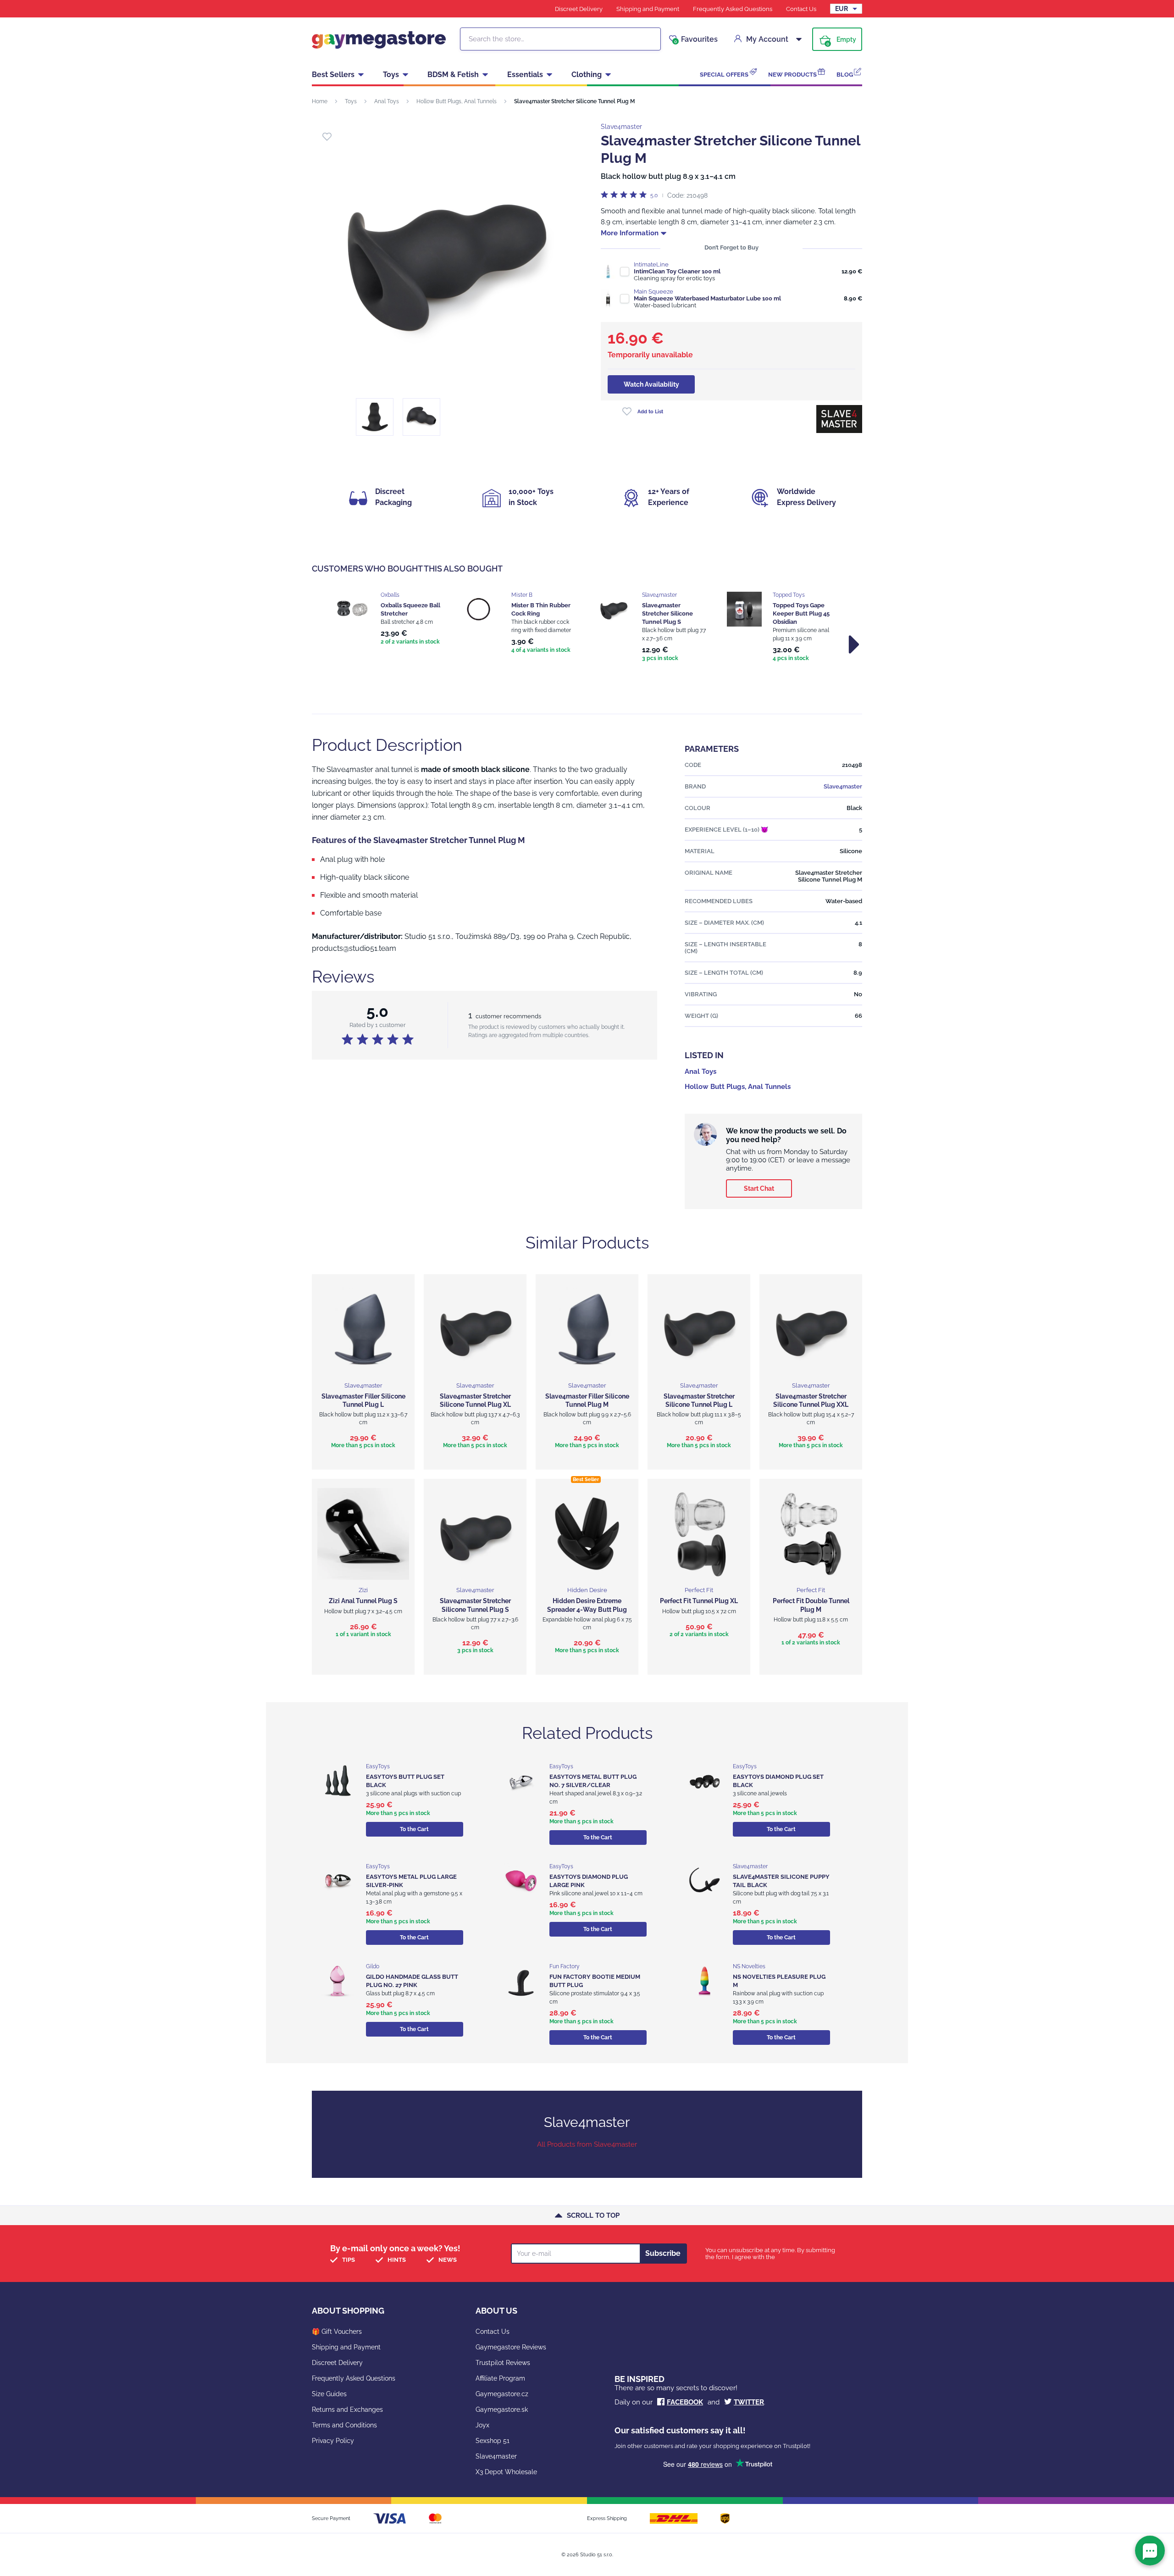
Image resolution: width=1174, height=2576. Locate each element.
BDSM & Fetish (453, 75)
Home (320, 101)
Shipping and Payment (648, 9)
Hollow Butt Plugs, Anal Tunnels (457, 101)
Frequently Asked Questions (733, 9)
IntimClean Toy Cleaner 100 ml (677, 271)
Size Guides (329, 2394)
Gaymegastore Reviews (511, 2347)
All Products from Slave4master (587, 2144)
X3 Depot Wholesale (506, 2472)
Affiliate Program (500, 2378)
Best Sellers (333, 75)
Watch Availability (651, 384)
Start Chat (759, 1188)
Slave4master (621, 127)
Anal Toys (387, 101)
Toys (391, 75)
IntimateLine (651, 264)
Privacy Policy (333, 2441)
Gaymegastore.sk (502, 2409)
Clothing (587, 75)
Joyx (482, 2425)
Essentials (525, 75)
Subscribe (663, 2253)
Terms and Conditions (344, 2425)
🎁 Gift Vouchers (337, 2332)
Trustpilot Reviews (503, 2363)
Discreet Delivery (579, 9)
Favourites (696, 39)
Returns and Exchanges (347, 2409)
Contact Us (801, 9)
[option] (391, 619)
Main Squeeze (653, 291)
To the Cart (414, 1829)
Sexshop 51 (493, 2441)
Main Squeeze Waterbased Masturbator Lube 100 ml (707, 298)
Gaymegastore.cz (502, 2394)
